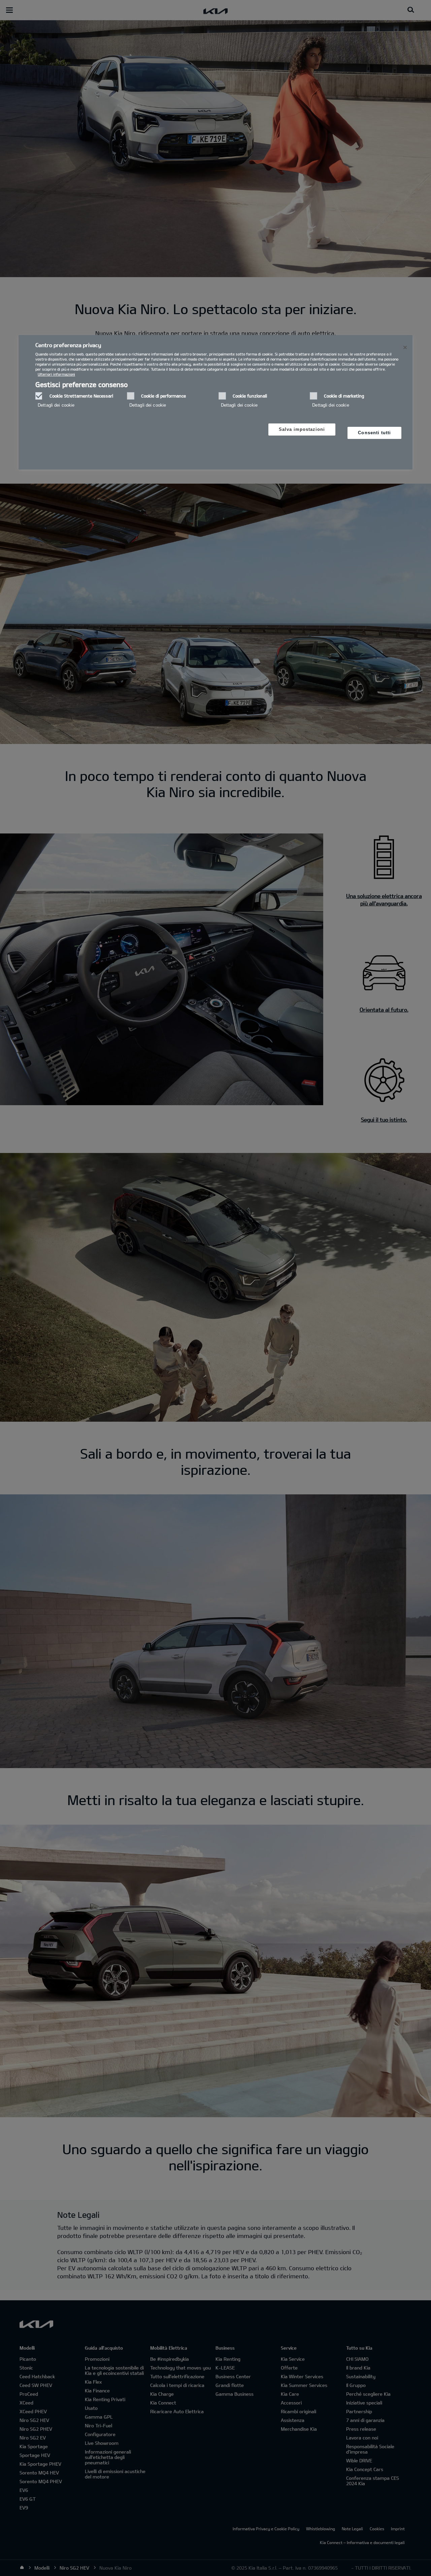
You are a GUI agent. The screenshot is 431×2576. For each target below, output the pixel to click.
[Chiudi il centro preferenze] (405, 347)
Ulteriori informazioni (56, 374)
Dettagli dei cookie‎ (56, 405)
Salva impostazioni (302, 429)
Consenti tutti (374, 433)
